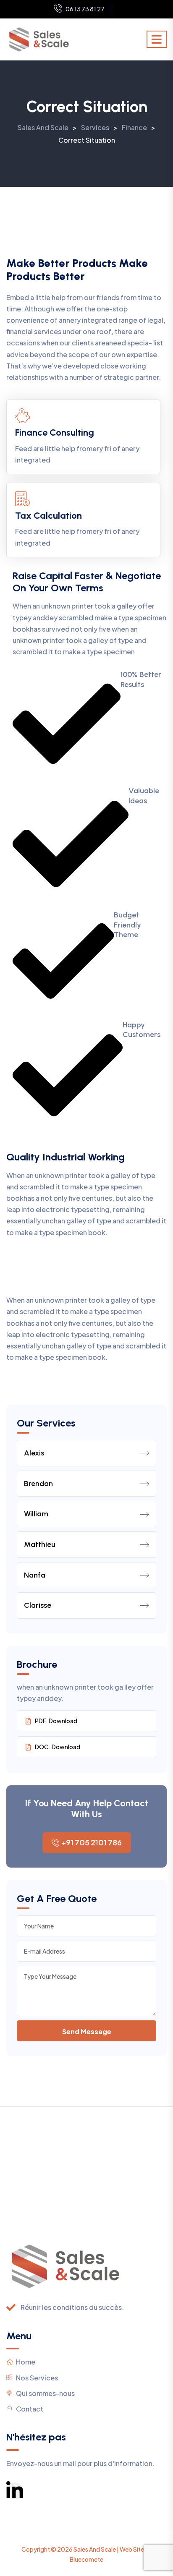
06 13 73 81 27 (85, 9)
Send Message (87, 2031)
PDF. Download (56, 1721)
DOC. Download (58, 1747)
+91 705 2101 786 (92, 1842)
